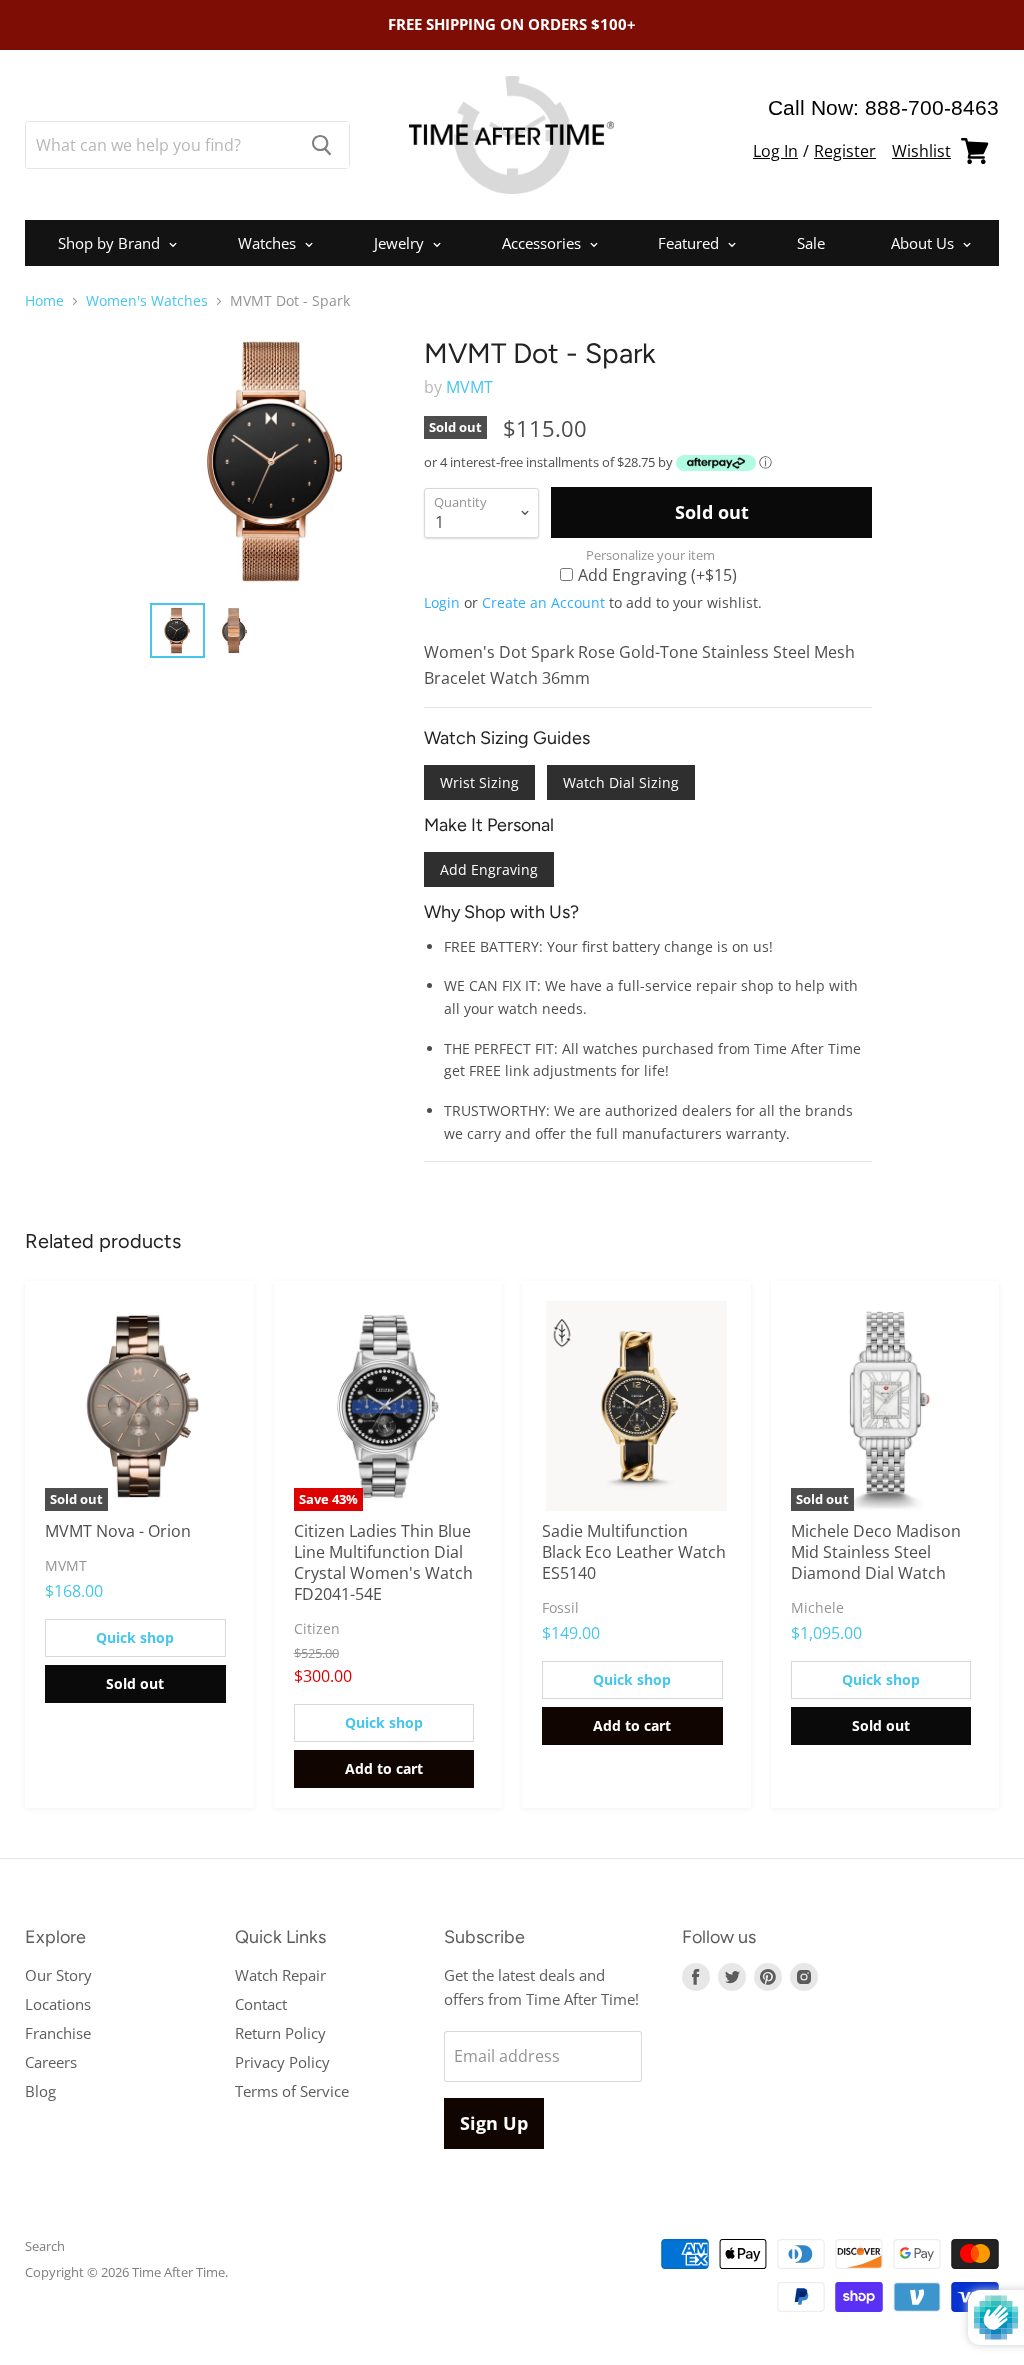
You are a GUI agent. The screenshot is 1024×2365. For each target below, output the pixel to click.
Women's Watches (147, 301)
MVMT (469, 387)
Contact (261, 2004)
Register (845, 151)
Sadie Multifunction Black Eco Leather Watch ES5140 (634, 1552)
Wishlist (921, 151)
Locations (58, 2004)
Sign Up (494, 2123)
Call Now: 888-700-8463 (883, 107)
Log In (775, 151)
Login (442, 602)
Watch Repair (280, 1975)
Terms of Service (292, 2091)
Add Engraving (489, 869)
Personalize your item (650, 555)
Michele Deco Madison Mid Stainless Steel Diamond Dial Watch (876, 1552)
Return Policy (280, 2033)
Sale (811, 243)
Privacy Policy (282, 2062)
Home (44, 301)
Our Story (58, 1975)
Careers (51, 2062)
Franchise (58, 2033)
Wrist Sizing (479, 782)
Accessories (543, 243)
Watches (269, 243)
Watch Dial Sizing (621, 782)
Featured (690, 243)
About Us (924, 243)
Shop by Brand (111, 243)
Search (45, 2246)
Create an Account (543, 602)
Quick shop (135, 1637)
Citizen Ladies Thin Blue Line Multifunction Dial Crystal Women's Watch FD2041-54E (383, 1562)
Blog (40, 2091)
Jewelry (401, 243)
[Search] (322, 145)
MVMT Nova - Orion (118, 1531)
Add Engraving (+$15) (657, 574)
